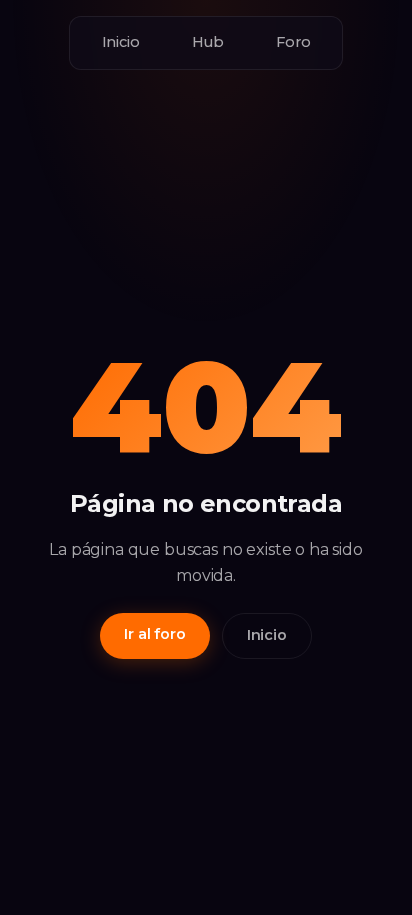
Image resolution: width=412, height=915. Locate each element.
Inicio (121, 42)
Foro (293, 42)
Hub (208, 42)
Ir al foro (154, 634)
